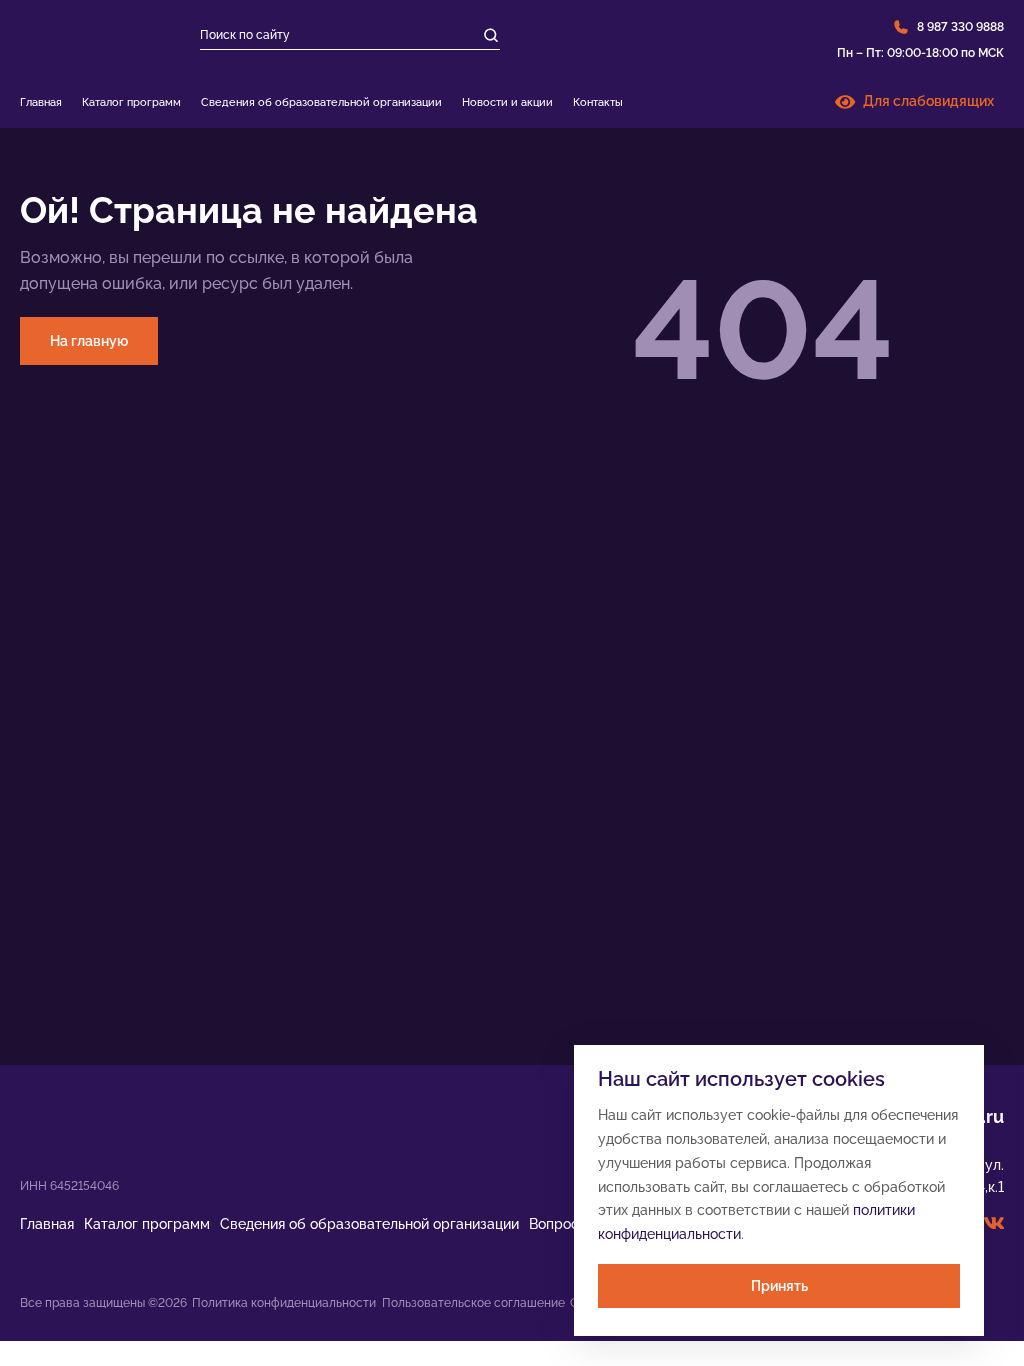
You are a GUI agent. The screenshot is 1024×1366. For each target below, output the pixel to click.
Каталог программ (131, 102)
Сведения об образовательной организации (321, 102)
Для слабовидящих (924, 101)
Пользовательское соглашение (473, 1303)
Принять (779, 1286)
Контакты (598, 102)
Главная (41, 102)
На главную (89, 341)
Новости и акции (507, 102)
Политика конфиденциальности (284, 1303)
